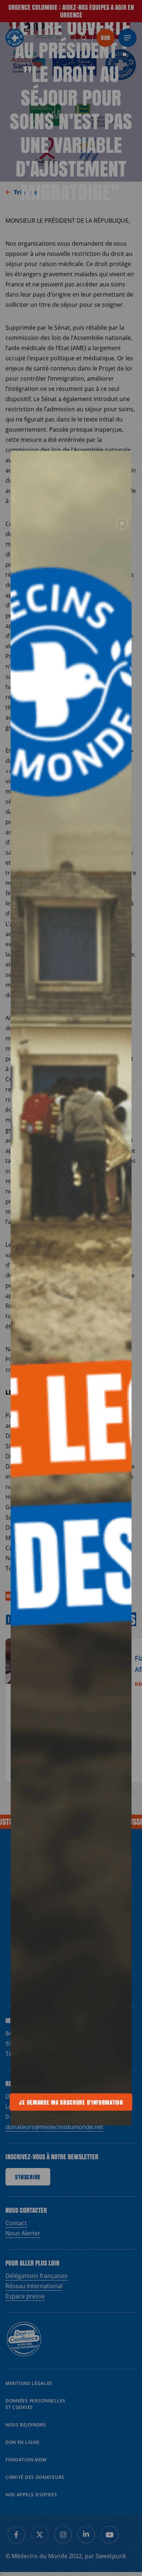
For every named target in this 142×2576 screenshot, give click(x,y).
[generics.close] (122, 524)
